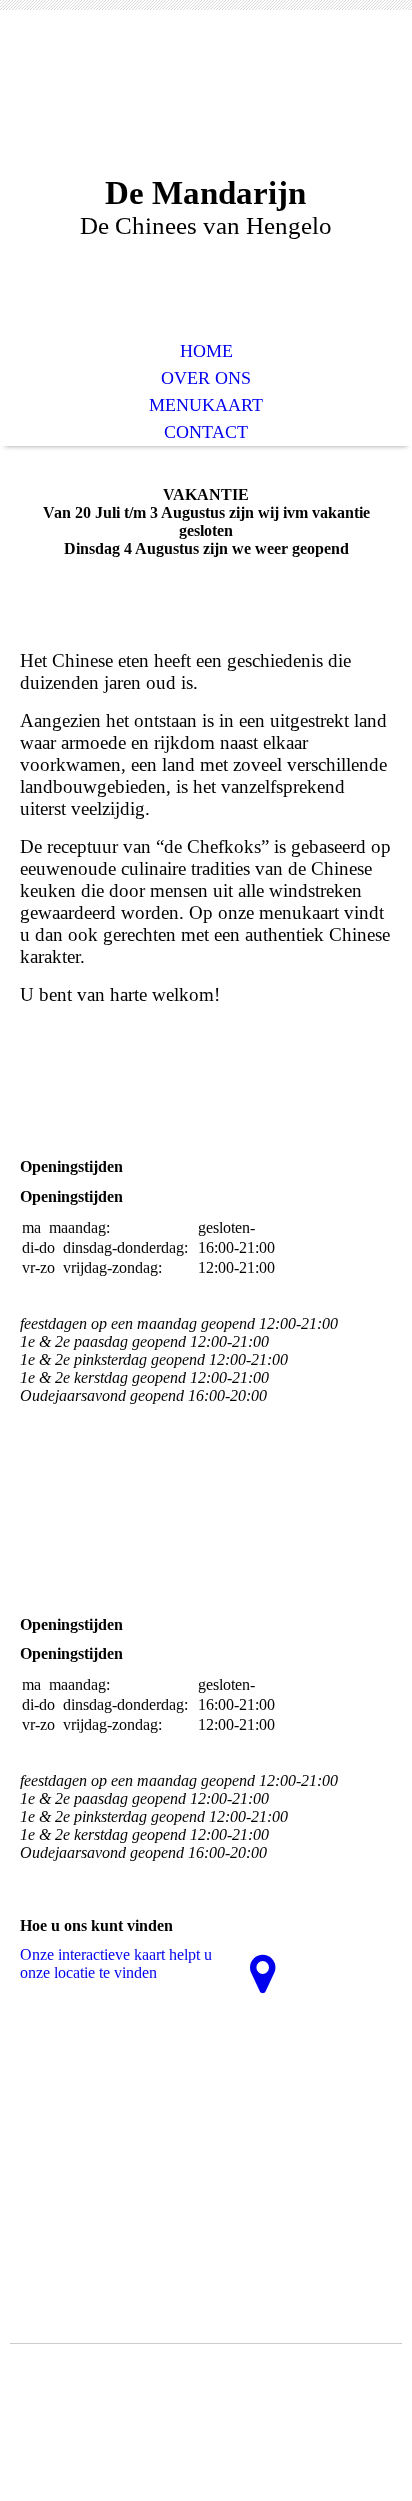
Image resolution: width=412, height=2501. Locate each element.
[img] (206, 107)
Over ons (206, 378)
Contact (206, 432)
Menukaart (206, 405)
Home (206, 351)
